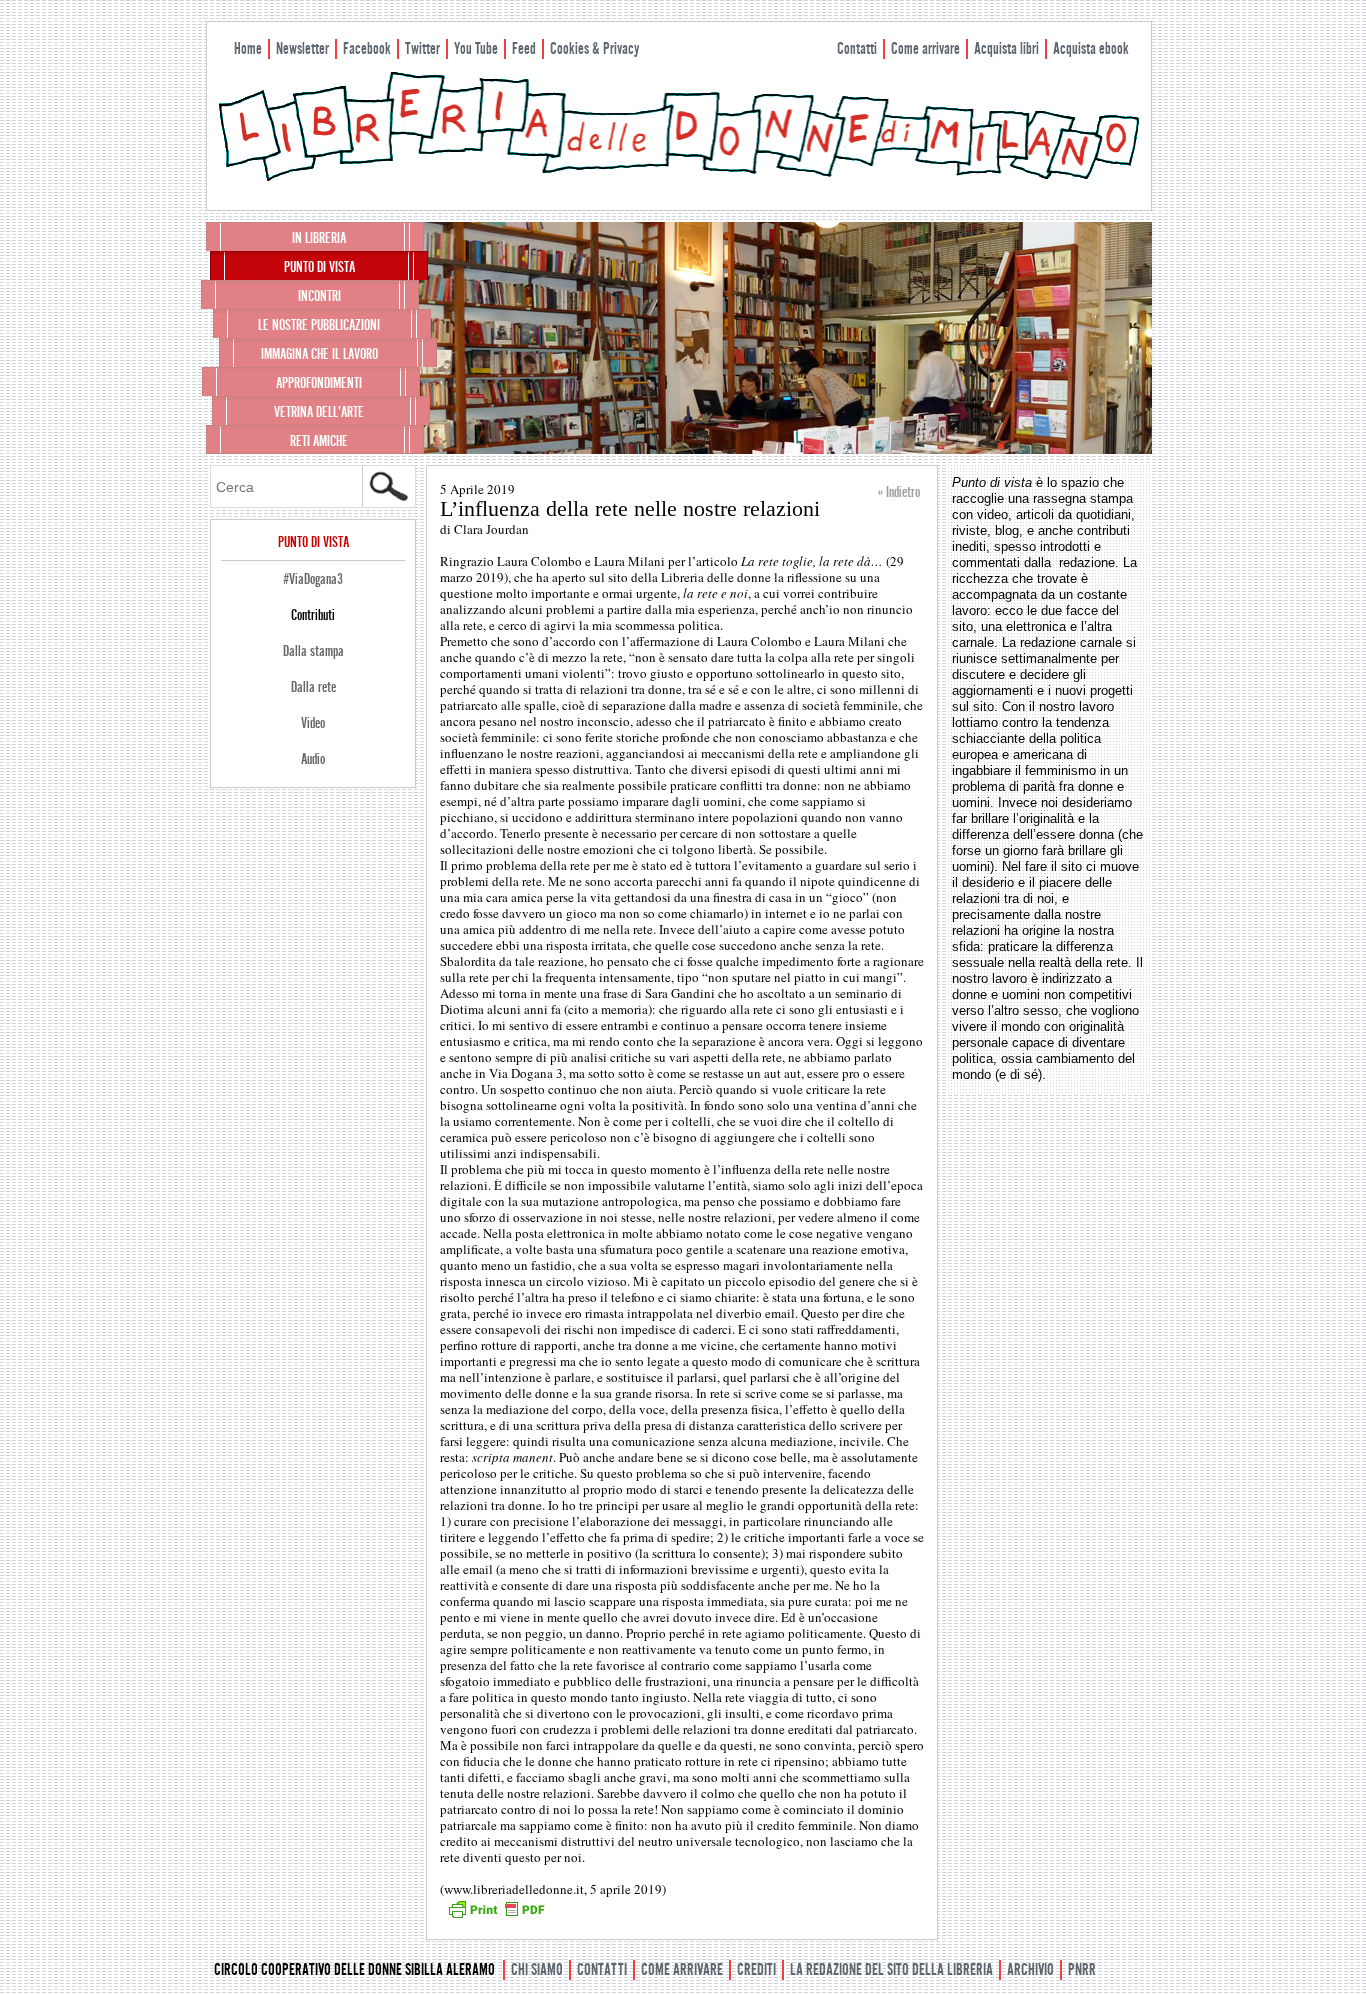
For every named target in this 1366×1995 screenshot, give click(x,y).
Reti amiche (319, 441)
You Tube (476, 48)
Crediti (756, 1969)
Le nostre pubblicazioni (319, 325)
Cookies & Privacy (594, 48)
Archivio (1030, 1969)
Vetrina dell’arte (319, 412)
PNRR (1082, 1969)
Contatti (857, 48)
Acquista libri (1006, 48)
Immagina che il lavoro (319, 354)
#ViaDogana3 (313, 579)
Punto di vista (319, 267)
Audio (313, 759)
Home (248, 48)
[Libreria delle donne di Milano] (679, 177)
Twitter (422, 48)
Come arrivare (925, 48)
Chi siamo (537, 1969)
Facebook (367, 48)
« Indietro (899, 492)
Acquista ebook (1091, 48)
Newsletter (302, 48)
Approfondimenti (319, 383)
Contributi (313, 615)
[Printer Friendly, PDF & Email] (496, 1916)
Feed (524, 48)
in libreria (319, 238)
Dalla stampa (313, 651)
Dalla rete (313, 687)
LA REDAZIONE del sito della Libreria (891, 1969)
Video (313, 723)
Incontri (319, 296)
